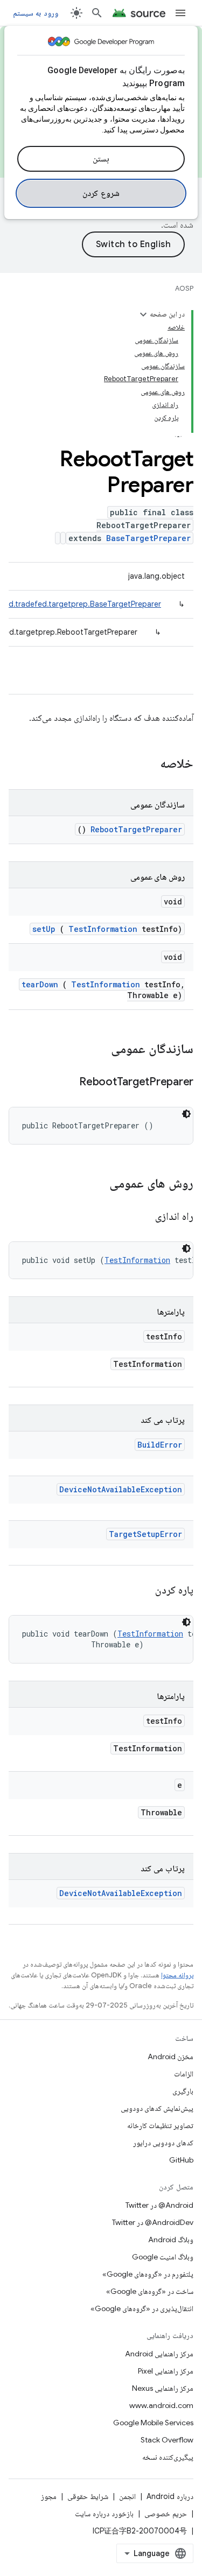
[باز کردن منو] (180, 13)
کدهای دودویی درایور (163, 2143)
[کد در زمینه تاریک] (186, 1114)
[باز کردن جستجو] (97, 13)
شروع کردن (101, 193)
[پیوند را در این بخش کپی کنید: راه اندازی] (142, 1217)
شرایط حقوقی (88, 2496)
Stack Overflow (167, 2440)
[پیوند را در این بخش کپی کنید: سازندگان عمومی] (97, 1050)
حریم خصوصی (166, 2514)
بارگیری (183, 2091)
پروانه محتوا (177, 1975)
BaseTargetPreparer (148, 538)
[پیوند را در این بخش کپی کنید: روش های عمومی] (95, 1184)
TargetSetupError (145, 1534)
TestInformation (103, 929)
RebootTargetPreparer (136, 829)
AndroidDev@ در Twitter (153, 2222)
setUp (44, 929)
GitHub (181, 2160)
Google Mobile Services (153, 2423)
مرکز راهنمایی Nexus (163, 2388)
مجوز (49, 2496)
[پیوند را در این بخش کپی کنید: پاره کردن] (142, 1591)
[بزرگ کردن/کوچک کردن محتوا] (143, 314)
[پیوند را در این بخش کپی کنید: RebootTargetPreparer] (66, 1083)
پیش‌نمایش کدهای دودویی (157, 2108)
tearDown (40, 984)
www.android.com (161, 2405)
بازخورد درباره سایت (104, 2514)
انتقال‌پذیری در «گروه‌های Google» (142, 2308)
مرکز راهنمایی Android (159, 2354)
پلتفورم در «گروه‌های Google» (148, 2274)
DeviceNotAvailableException (121, 1489)
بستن (101, 159)
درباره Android (170, 2496)
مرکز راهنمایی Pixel (166, 2371)
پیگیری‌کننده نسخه (168, 2457)
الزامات (184, 2074)
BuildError (160, 1445)
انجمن (127, 2496)
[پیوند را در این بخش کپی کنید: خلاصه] (146, 764)
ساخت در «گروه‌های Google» (150, 2291)
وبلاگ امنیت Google (163, 2257)
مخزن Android (170, 2056)
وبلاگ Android (171, 2240)
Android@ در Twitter (159, 2205)
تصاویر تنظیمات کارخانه (160, 2125)
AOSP (184, 288)
